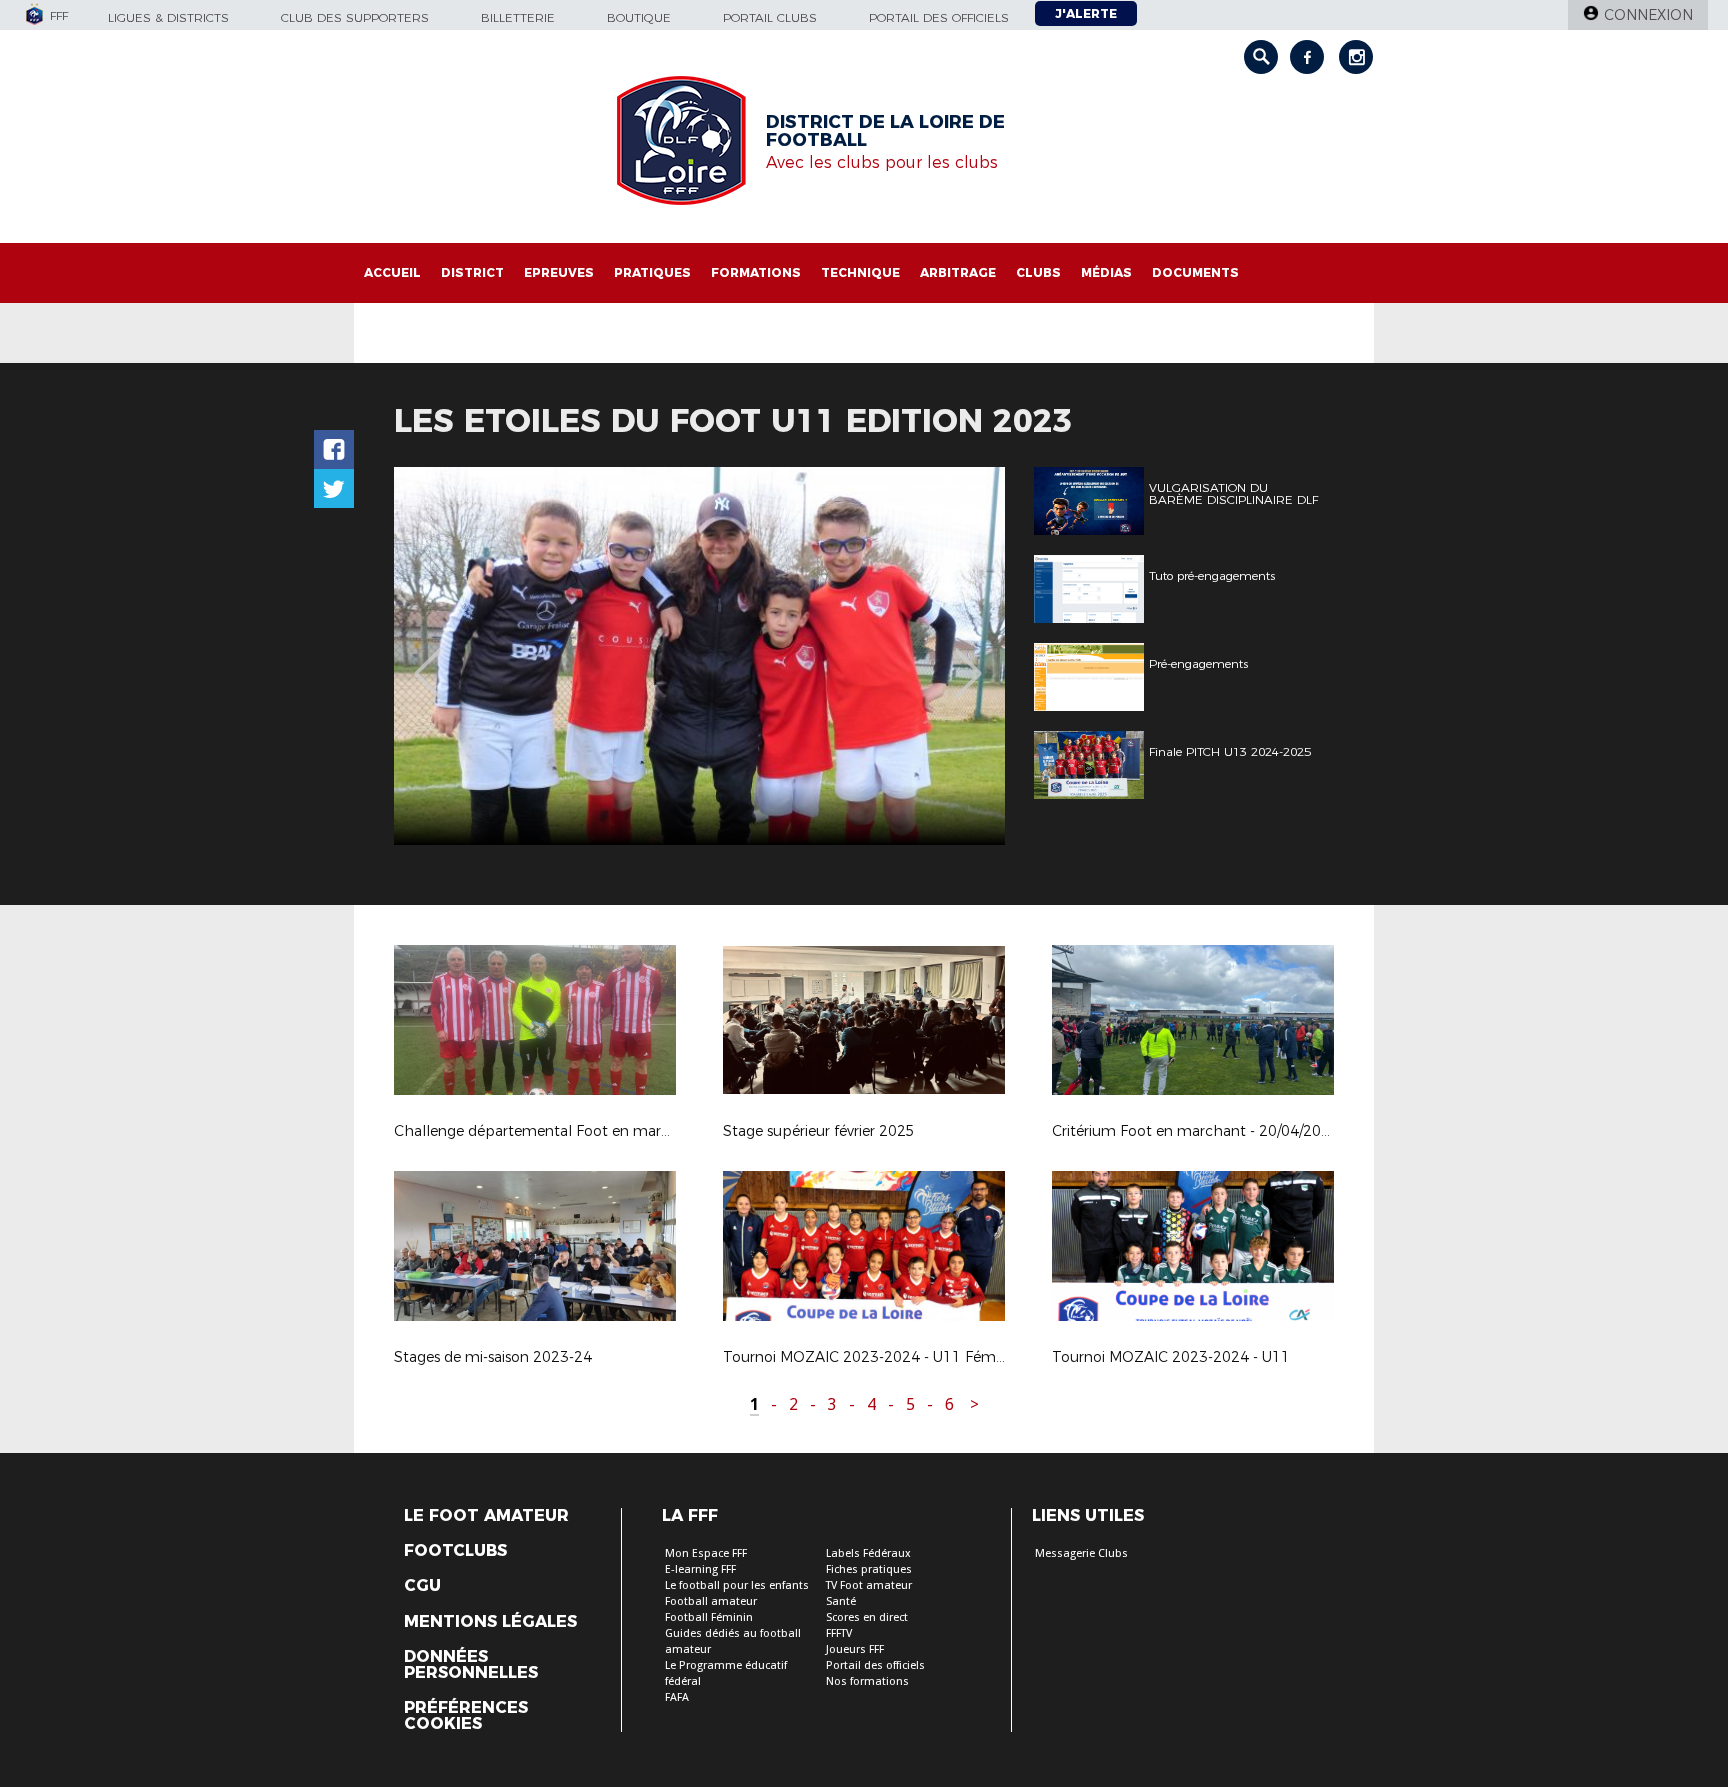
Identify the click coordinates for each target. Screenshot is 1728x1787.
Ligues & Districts (168, 17)
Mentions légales (490, 1622)
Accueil (392, 272)
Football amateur (711, 1601)
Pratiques (652, 272)
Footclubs (455, 1551)
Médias (1106, 272)
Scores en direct (867, 1617)
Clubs (1038, 272)
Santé (841, 1601)
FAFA (677, 1697)
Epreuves (559, 272)
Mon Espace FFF (706, 1553)
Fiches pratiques (869, 1569)
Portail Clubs (770, 17)
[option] (699, 656)
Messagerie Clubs (1081, 1553)
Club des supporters (355, 17)
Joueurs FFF (855, 1649)
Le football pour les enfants (737, 1585)
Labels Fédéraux (868, 1553)
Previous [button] (427, 659)
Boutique (639, 17)
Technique (860, 272)
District (472, 272)
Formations (756, 272)
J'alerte (1086, 13)
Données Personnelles (471, 1665)
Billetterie (518, 17)
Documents (1195, 272)
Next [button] (968, 659)
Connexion (1648, 15)
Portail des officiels (939, 17)
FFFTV (839, 1633)
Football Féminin (709, 1617)
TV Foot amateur (869, 1585)
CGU (422, 1586)
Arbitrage (958, 272)
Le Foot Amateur (486, 1516)
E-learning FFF (700, 1569)
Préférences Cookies (466, 1716)
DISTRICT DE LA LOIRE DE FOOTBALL (885, 131)
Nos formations (867, 1681)
